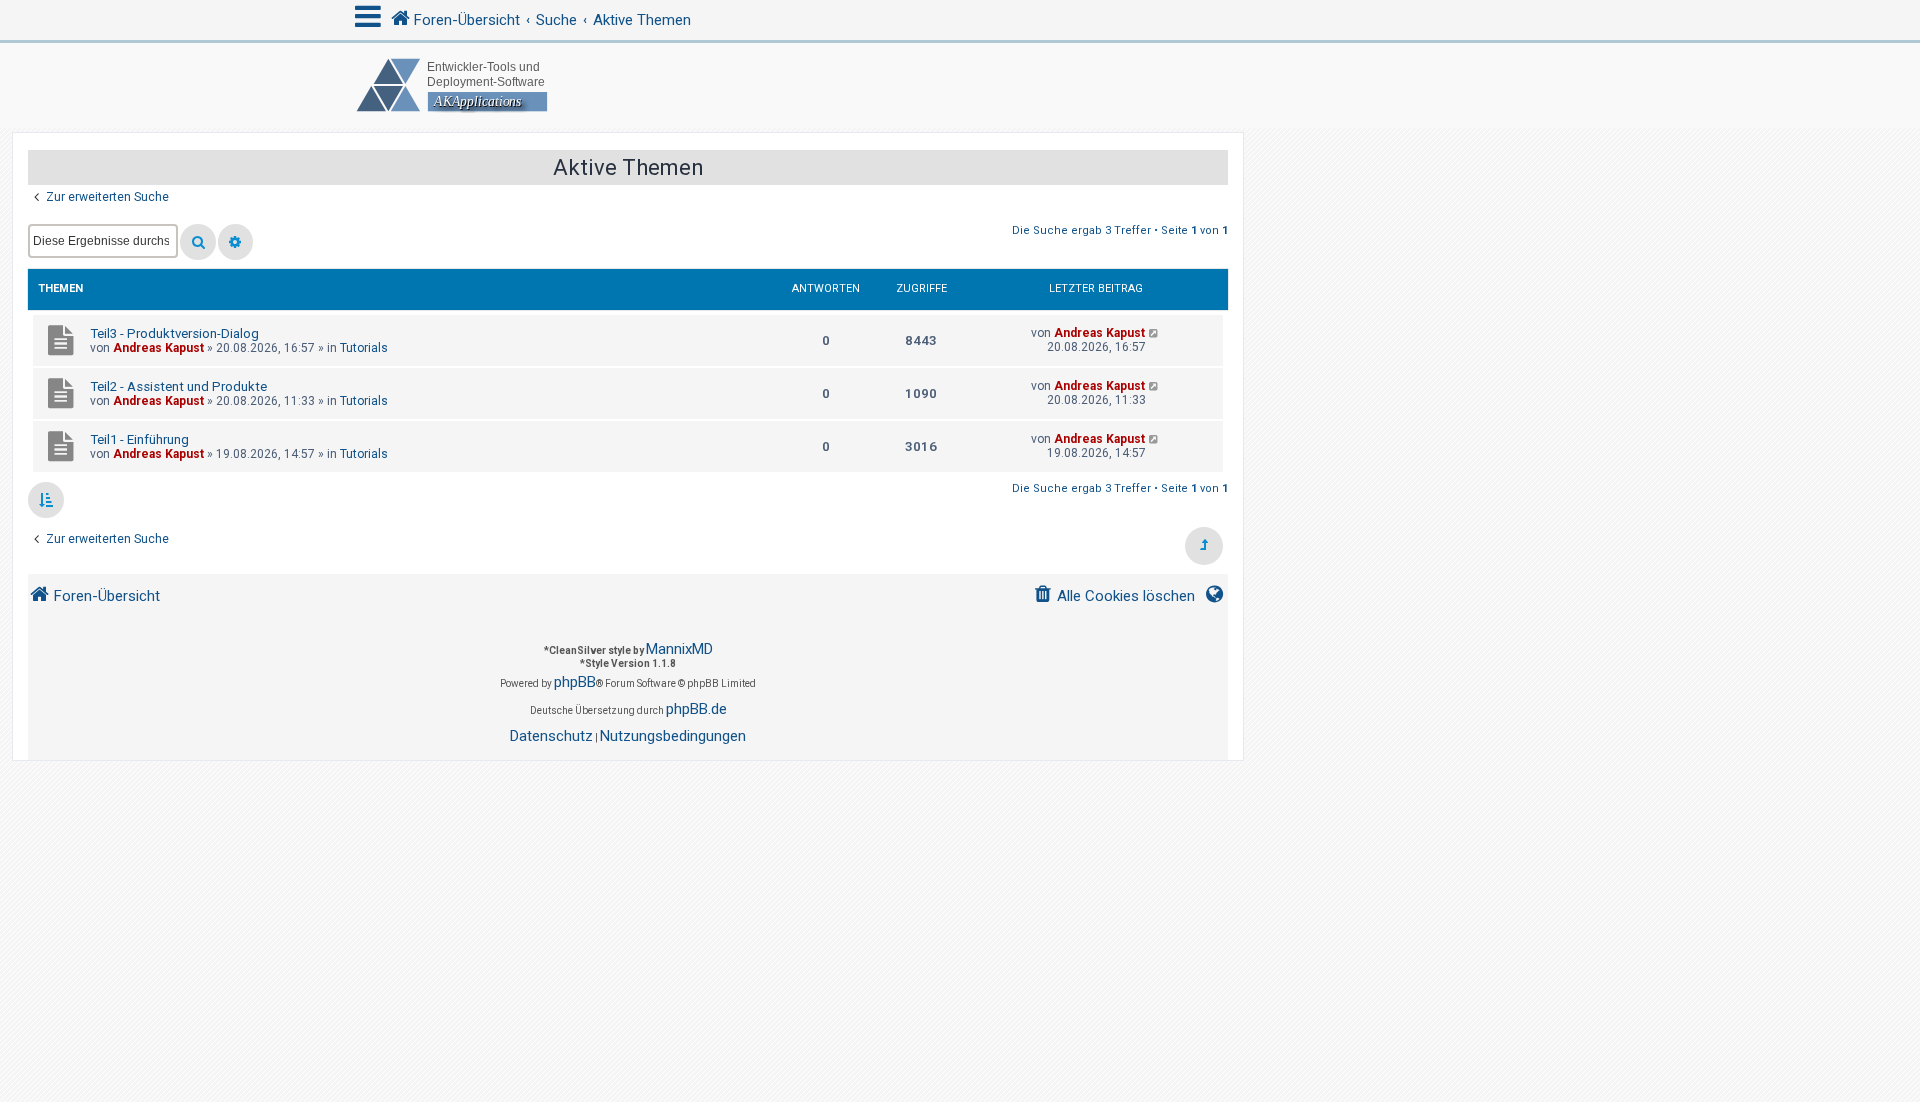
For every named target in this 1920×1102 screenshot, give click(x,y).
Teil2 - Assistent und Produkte (178, 386)
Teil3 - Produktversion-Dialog (174, 333)
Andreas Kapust (158, 348)
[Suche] (198, 242)
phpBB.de (696, 709)
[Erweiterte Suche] (235, 242)
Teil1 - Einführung (139, 439)
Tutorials (364, 348)
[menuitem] (1114, 596)
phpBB (575, 682)
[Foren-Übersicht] (960, 85)
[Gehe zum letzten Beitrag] (1154, 333)
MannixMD (679, 649)
